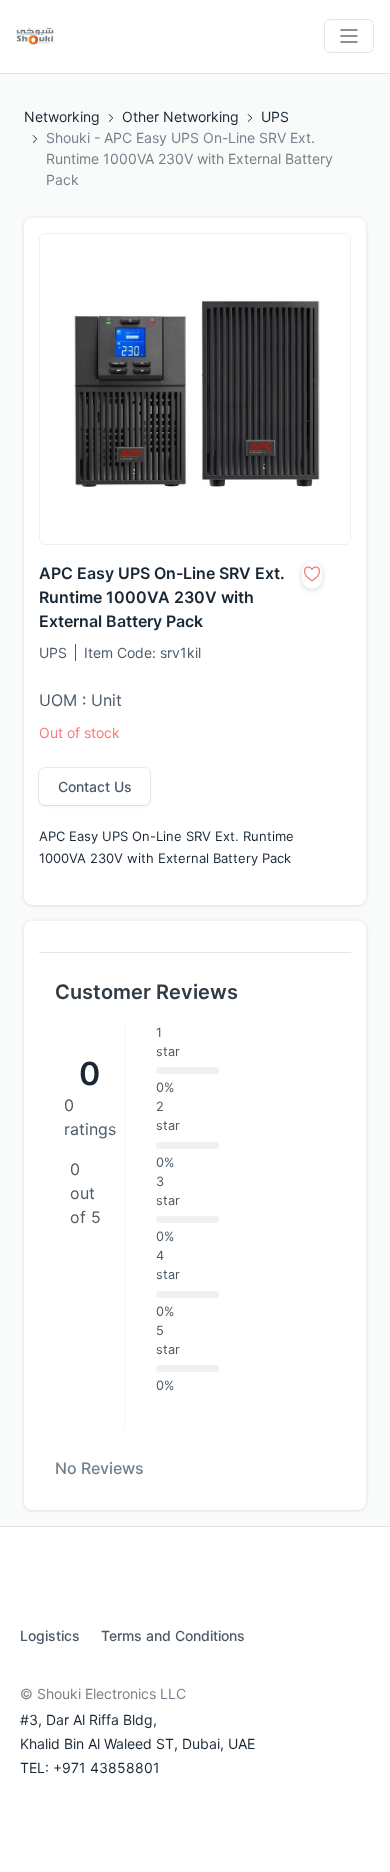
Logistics (50, 1635)
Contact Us (95, 786)
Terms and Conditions (173, 1635)
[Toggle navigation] (349, 36)
